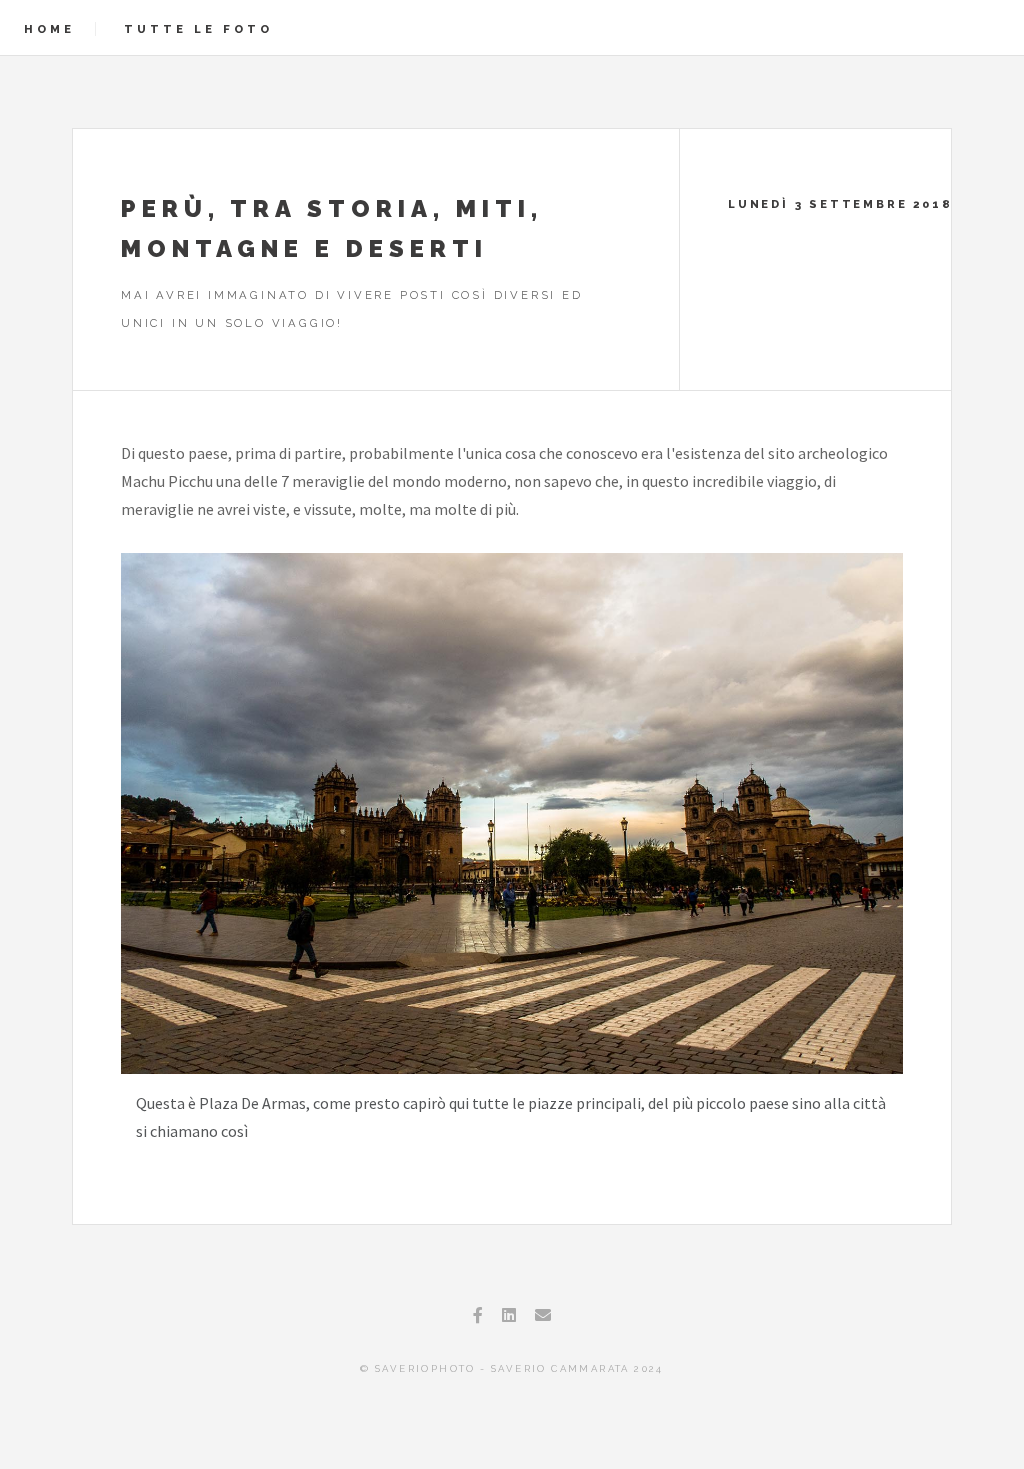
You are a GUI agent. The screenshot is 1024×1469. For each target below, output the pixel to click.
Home (49, 29)
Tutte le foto (198, 29)
